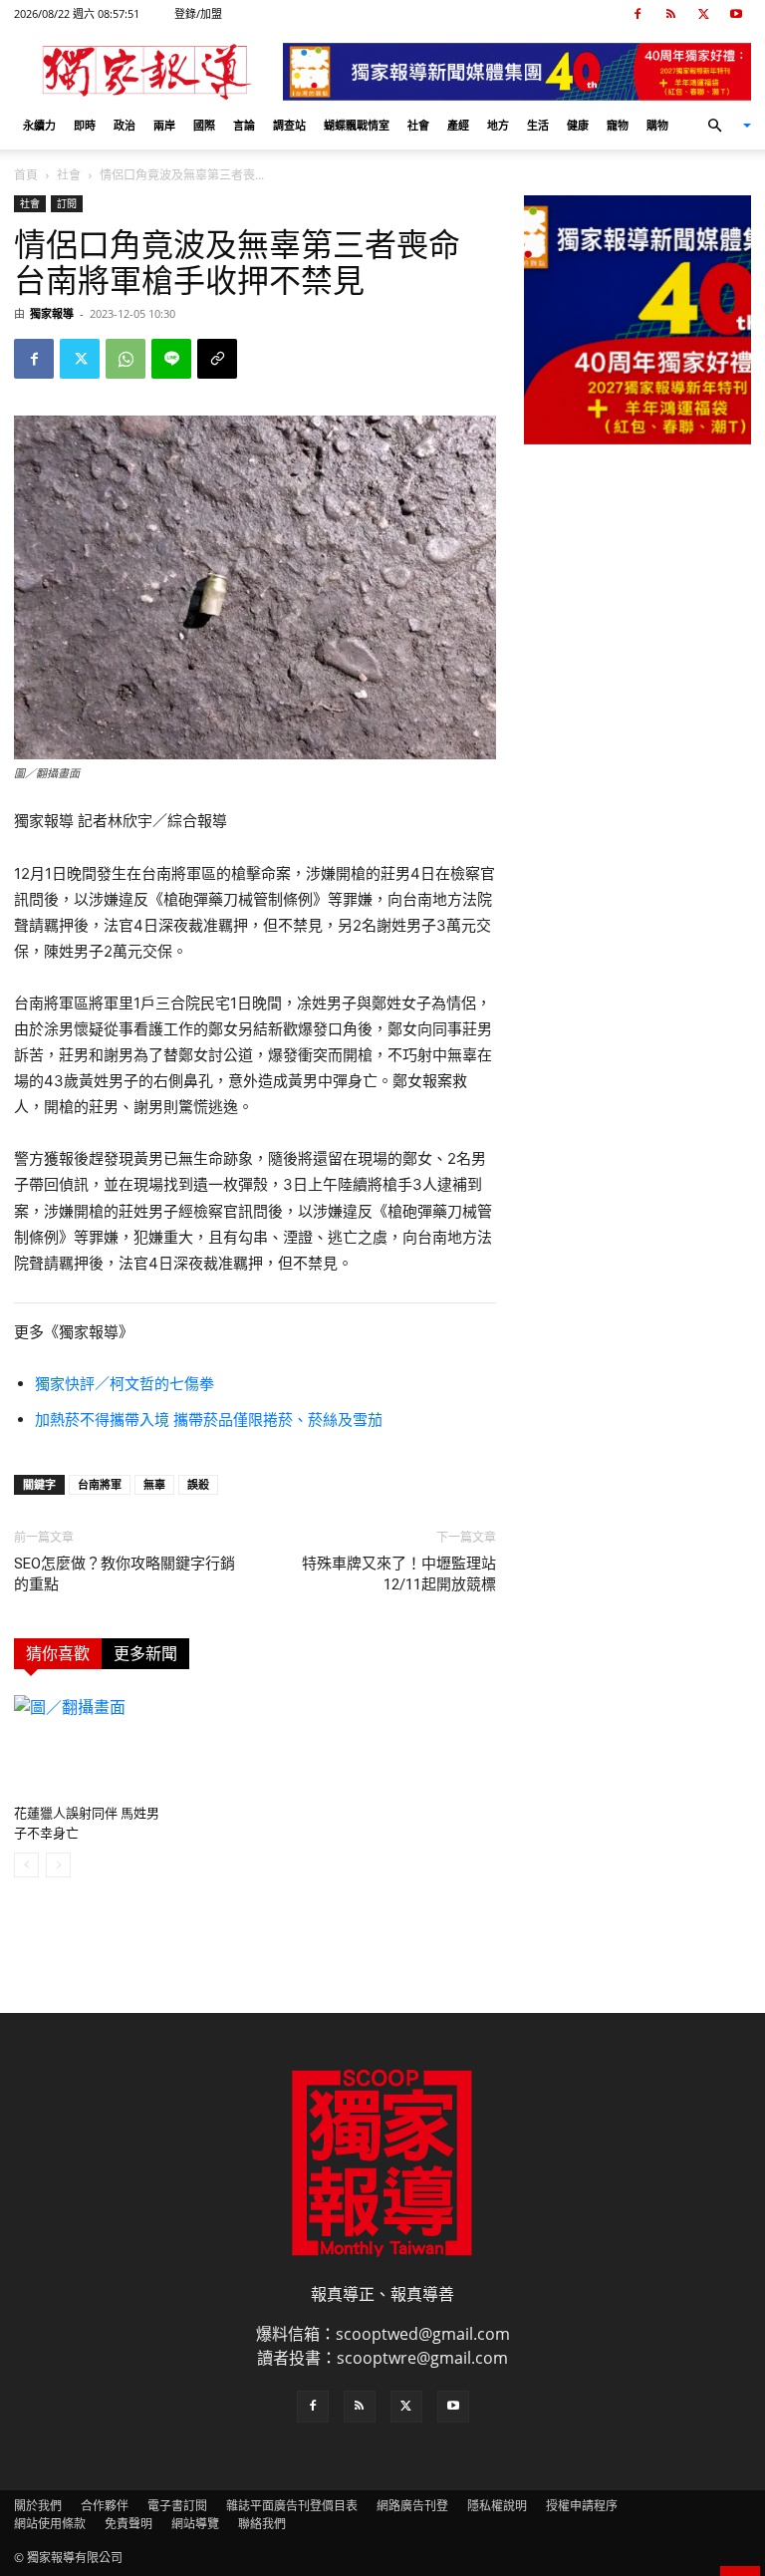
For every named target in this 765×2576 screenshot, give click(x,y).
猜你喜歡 (58, 1654)
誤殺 (198, 1484)
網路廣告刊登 (412, 2506)
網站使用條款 (50, 2524)
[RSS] (670, 14)
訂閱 (67, 203)
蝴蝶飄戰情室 (357, 125)
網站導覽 (195, 2524)
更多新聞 (145, 1654)
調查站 (289, 125)
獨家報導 (52, 313)
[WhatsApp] (126, 359)
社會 (418, 125)
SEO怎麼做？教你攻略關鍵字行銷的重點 (125, 1574)
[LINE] (171, 359)
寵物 (618, 125)
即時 (85, 125)
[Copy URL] (217, 359)
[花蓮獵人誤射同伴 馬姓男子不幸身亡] (87, 1745)
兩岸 (164, 125)
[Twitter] (703, 14)
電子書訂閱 (177, 2506)
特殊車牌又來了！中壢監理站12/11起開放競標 (399, 1574)
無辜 (154, 1484)
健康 (578, 125)
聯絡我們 (262, 2524)
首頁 (26, 175)
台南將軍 (100, 1484)
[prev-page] (26, 1865)
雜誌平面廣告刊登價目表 (292, 2506)
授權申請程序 (582, 2506)
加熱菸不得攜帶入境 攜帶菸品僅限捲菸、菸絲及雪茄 (209, 1420)
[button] (721, 126)
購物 (657, 125)
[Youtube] (736, 14)
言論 (244, 125)
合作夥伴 (105, 2506)
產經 (458, 125)
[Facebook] (637, 14)
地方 (498, 125)
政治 (125, 125)
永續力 (39, 125)
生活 (538, 125)
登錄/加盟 (198, 13)
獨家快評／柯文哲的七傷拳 (125, 1384)
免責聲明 (128, 2524)
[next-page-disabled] (58, 1865)
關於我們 (38, 2506)
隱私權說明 (497, 2506)
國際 (204, 125)
